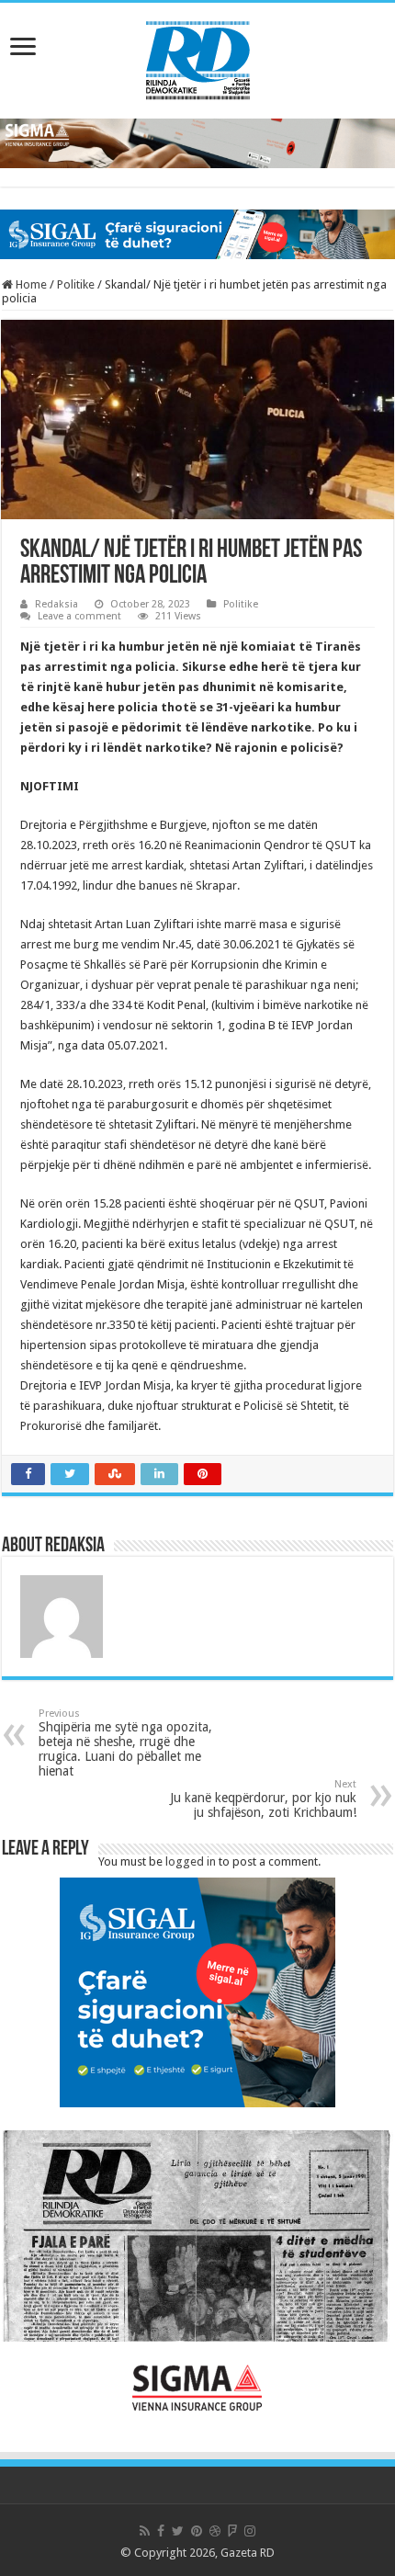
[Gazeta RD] (198, 57)
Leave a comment (79, 616)
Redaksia (56, 604)
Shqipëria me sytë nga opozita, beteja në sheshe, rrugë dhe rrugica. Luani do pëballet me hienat (125, 1743)
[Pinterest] (197, 2531)
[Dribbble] (215, 2531)
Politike (76, 284)
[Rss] (145, 2531)
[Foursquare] (232, 2531)
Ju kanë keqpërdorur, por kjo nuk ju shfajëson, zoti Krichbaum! (263, 1799)
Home (30, 284)
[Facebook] (161, 2531)
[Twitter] (178, 2531)
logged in (191, 1861)
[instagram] (250, 2531)
